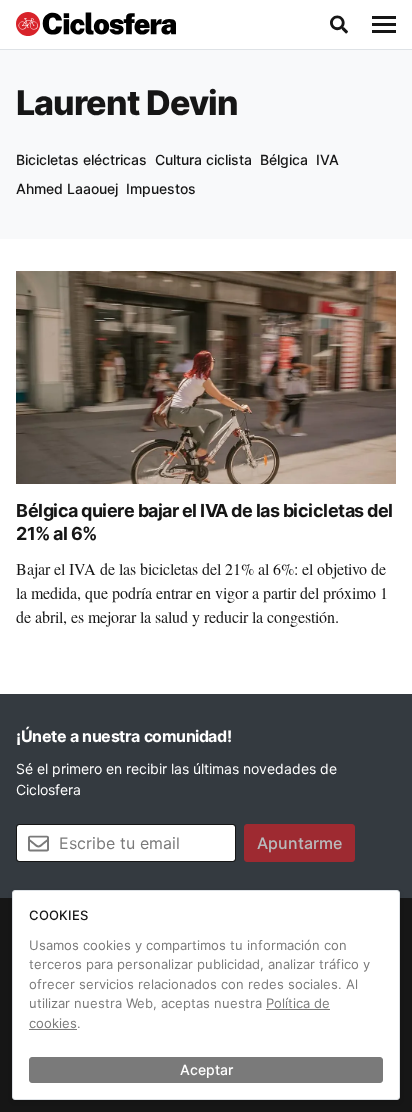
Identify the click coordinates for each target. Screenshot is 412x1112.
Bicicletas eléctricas (81, 159)
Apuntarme (299, 843)
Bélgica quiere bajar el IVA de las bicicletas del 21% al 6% (204, 522)
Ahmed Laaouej (67, 188)
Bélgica (284, 159)
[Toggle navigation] (384, 25)
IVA (327, 159)
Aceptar (206, 1069)
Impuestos (161, 188)
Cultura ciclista (203, 159)
